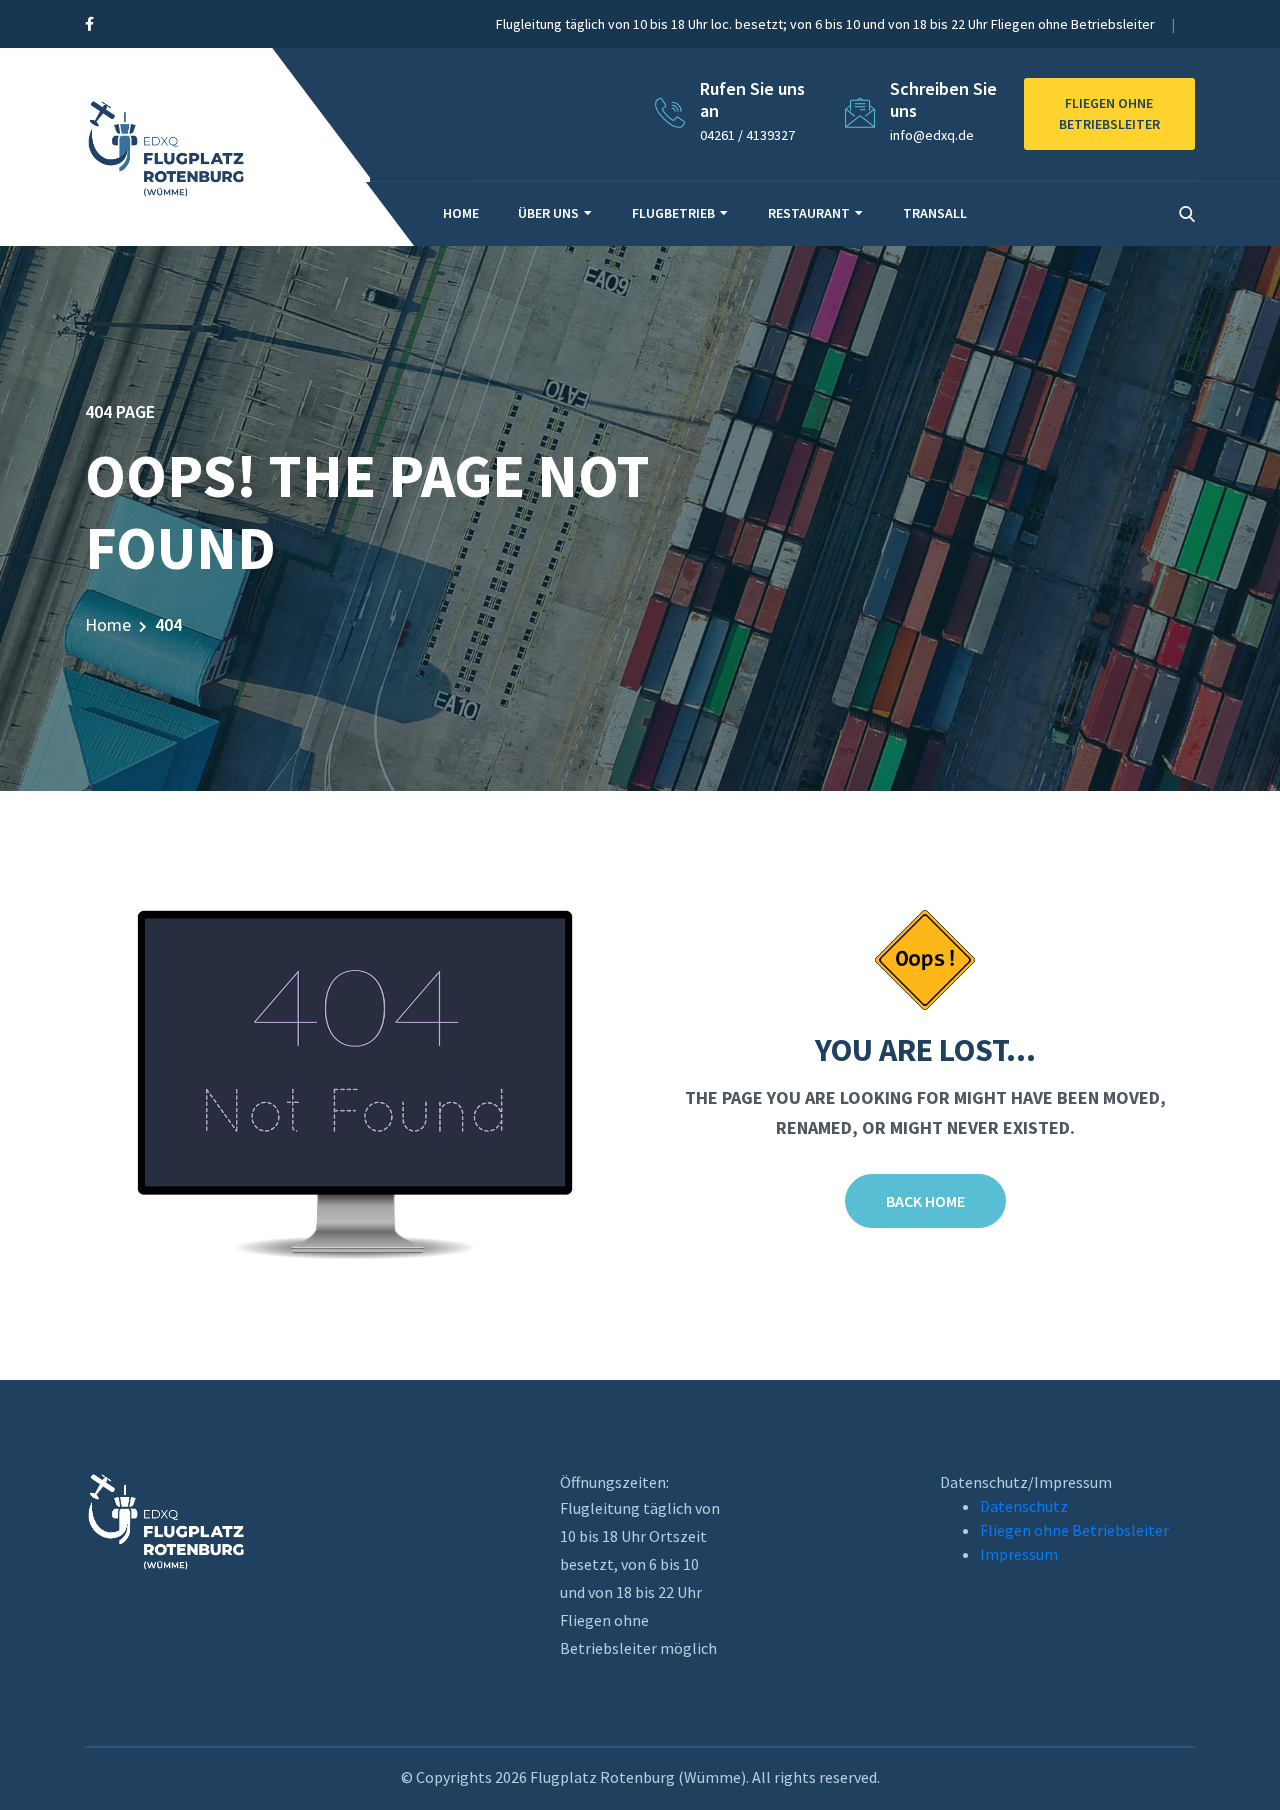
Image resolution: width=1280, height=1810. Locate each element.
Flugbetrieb (673, 213)
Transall (935, 213)
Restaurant (809, 213)
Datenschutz (1024, 1506)
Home (461, 213)
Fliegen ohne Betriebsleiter (1074, 1530)
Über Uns (548, 213)
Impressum (1019, 1554)
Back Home (925, 1201)
